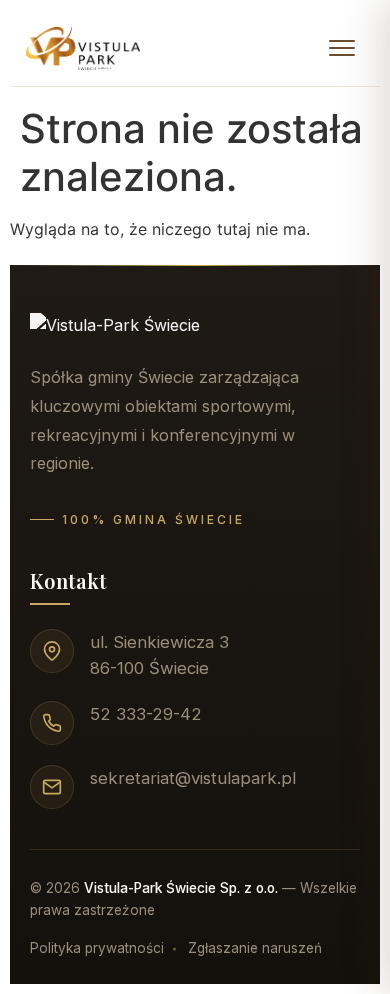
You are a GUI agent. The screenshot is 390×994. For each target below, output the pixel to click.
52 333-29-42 (146, 714)
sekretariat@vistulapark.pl (193, 778)
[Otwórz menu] (342, 48)
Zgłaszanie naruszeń (255, 948)
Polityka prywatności (97, 948)
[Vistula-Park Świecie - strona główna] (83, 48)
